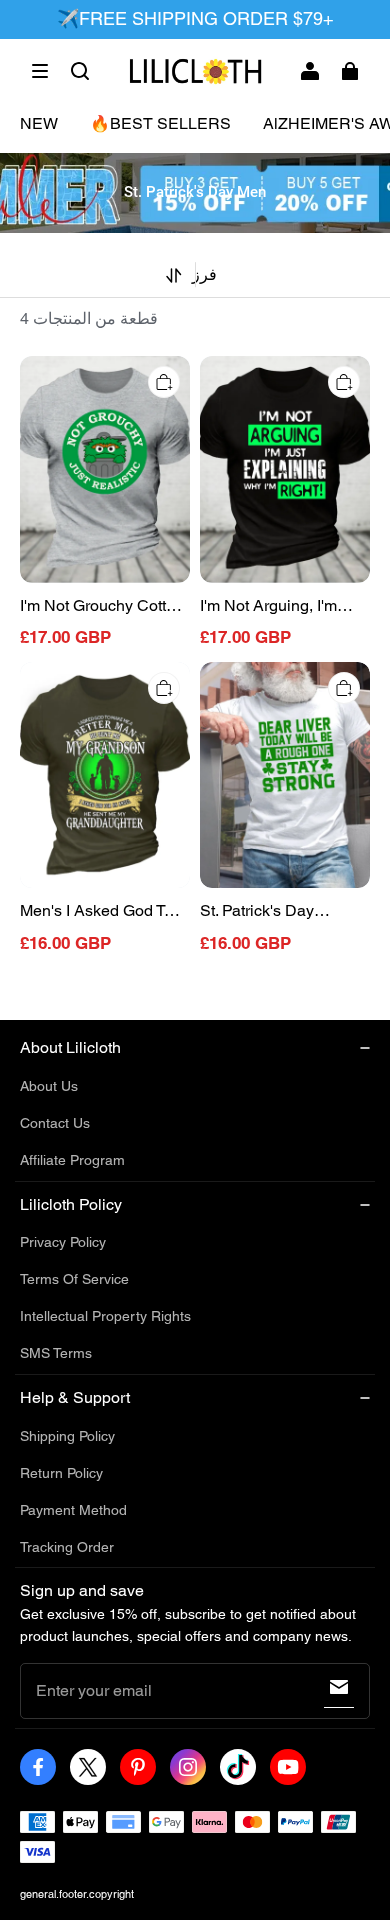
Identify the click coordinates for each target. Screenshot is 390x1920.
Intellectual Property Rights (105, 1316)
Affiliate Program (72, 1160)
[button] (40, 71)
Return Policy (61, 1473)
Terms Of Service (74, 1279)
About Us (49, 1086)
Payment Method (73, 1510)
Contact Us (55, 1123)
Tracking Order (67, 1547)
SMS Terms (56, 1353)
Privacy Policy (63, 1242)
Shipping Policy (67, 1436)
